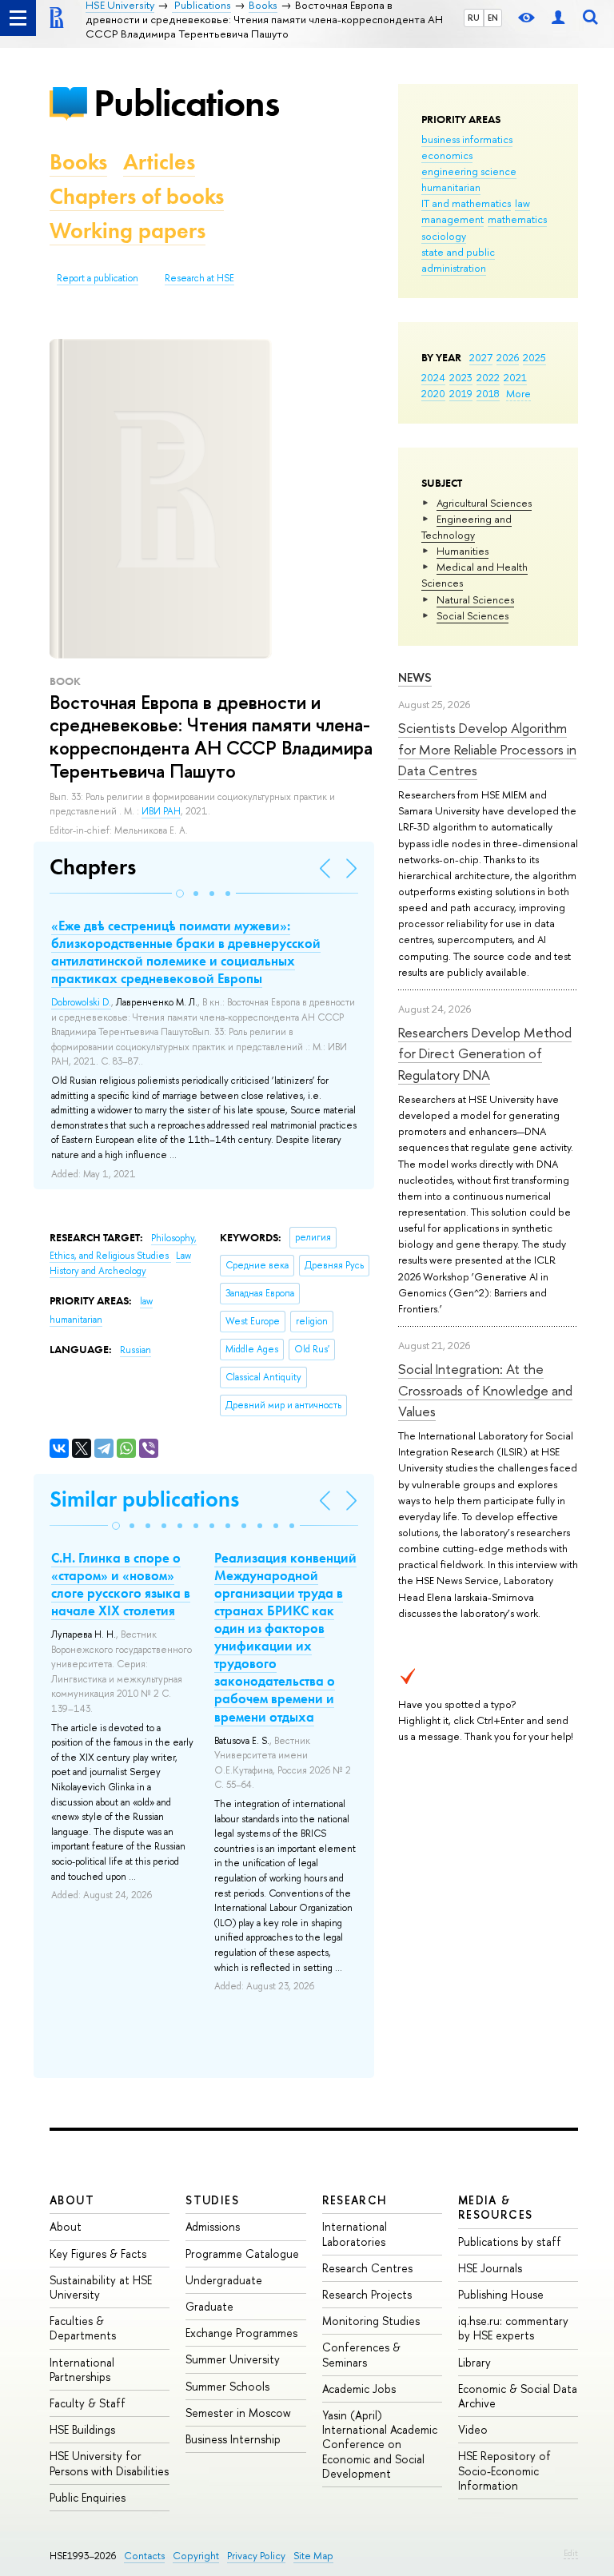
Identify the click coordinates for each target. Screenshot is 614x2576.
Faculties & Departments (83, 2328)
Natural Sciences (475, 599)
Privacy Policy (256, 2556)
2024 (433, 377)
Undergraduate (224, 2280)
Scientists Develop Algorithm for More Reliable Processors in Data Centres (487, 749)
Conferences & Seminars (361, 2354)
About (72, 2200)
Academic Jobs (359, 2389)
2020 (433, 393)
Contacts (144, 2556)
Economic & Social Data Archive (518, 2396)
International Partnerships (82, 2369)
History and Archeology (98, 1271)
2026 (508, 357)
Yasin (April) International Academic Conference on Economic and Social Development (380, 2444)
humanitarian (451, 187)
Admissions (213, 2226)
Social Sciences (472, 615)
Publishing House (501, 2294)
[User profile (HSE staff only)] (558, 18)
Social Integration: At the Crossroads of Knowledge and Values (485, 1390)
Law (183, 1256)
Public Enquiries (88, 2497)
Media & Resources (496, 2207)
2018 (488, 393)
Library (474, 2362)
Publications (186, 103)
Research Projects (367, 2294)
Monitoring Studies (371, 2321)
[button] (180, 894)
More (518, 393)
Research (355, 2200)
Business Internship (233, 2439)
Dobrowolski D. (81, 1002)
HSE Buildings (82, 2429)
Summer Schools (227, 2386)
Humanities (462, 551)
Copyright (196, 2556)
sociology (444, 236)
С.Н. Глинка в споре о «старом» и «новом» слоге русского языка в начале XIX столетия (121, 1584)
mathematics (517, 219)
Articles (159, 162)
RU (474, 18)
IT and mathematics (466, 203)
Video (473, 2429)
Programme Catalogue (242, 2254)
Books (78, 162)
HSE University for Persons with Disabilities (109, 2463)
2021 (515, 377)
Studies (212, 2200)
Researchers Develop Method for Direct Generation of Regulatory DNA (485, 1053)
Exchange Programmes (241, 2333)
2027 (481, 357)
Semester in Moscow (238, 2413)
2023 (461, 377)
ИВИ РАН (161, 811)
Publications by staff (510, 2242)
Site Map (313, 2556)
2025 (534, 357)
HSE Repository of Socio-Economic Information (504, 2470)
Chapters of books (137, 196)
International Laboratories (355, 2234)
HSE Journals (490, 2268)
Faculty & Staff (88, 2403)
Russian (136, 1350)
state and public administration (458, 260)
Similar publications (144, 1499)
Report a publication (98, 278)
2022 (488, 377)
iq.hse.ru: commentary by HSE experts (513, 2328)
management (453, 219)
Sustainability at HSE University (101, 2287)
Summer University (233, 2359)
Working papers (128, 231)
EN (493, 18)
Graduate (209, 2306)
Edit (571, 2553)
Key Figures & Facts (98, 2254)
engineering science (469, 171)
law (522, 203)
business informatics (467, 139)
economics (447, 155)
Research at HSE (199, 278)
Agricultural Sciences (484, 503)
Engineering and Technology (466, 527)
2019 (461, 393)
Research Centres (367, 2268)
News (415, 677)
